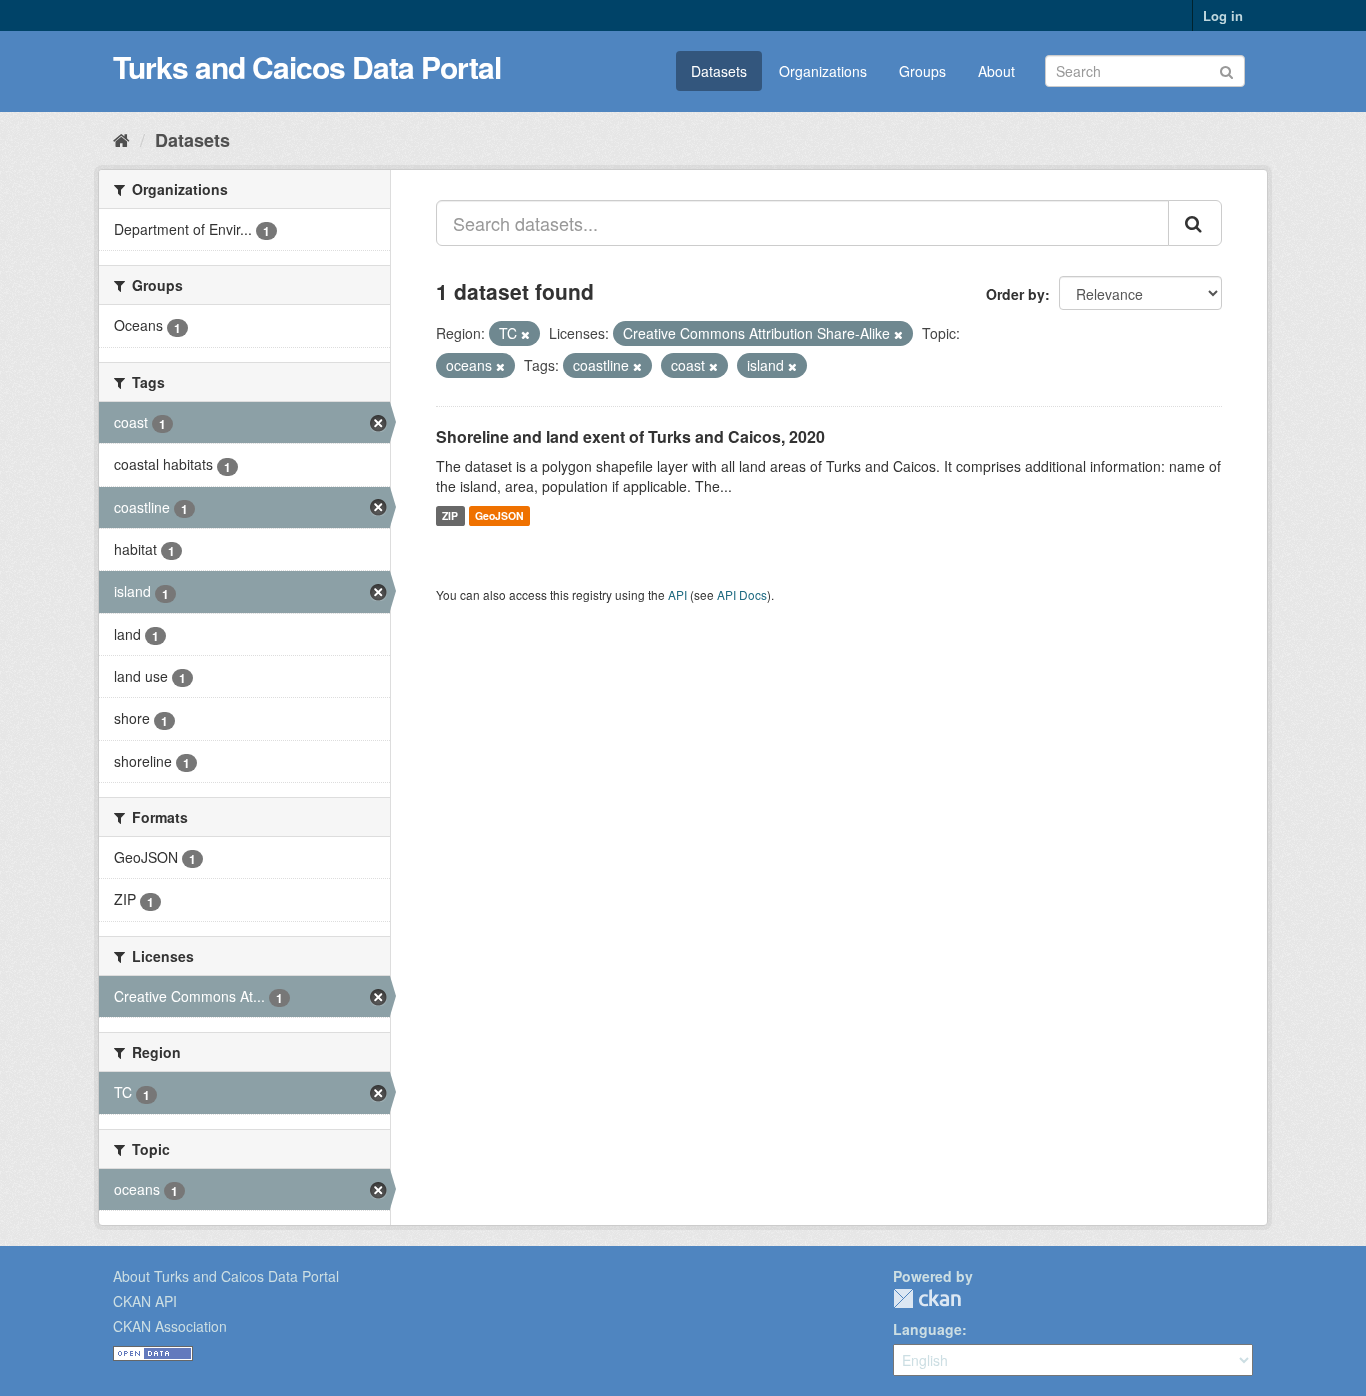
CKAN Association (170, 1326)
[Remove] (525, 334)
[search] (1195, 223)
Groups (922, 71)
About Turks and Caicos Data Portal (226, 1276)
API (677, 594)
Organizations (823, 71)
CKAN (927, 1298)
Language (927, 1329)
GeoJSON (499, 515)
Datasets (719, 71)
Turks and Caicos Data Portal (307, 66)
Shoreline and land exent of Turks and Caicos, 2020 (630, 436)
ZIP (450, 515)
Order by (1015, 294)
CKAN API (145, 1301)
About (996, 71)
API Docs (742, 594)
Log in (1223, 15)
